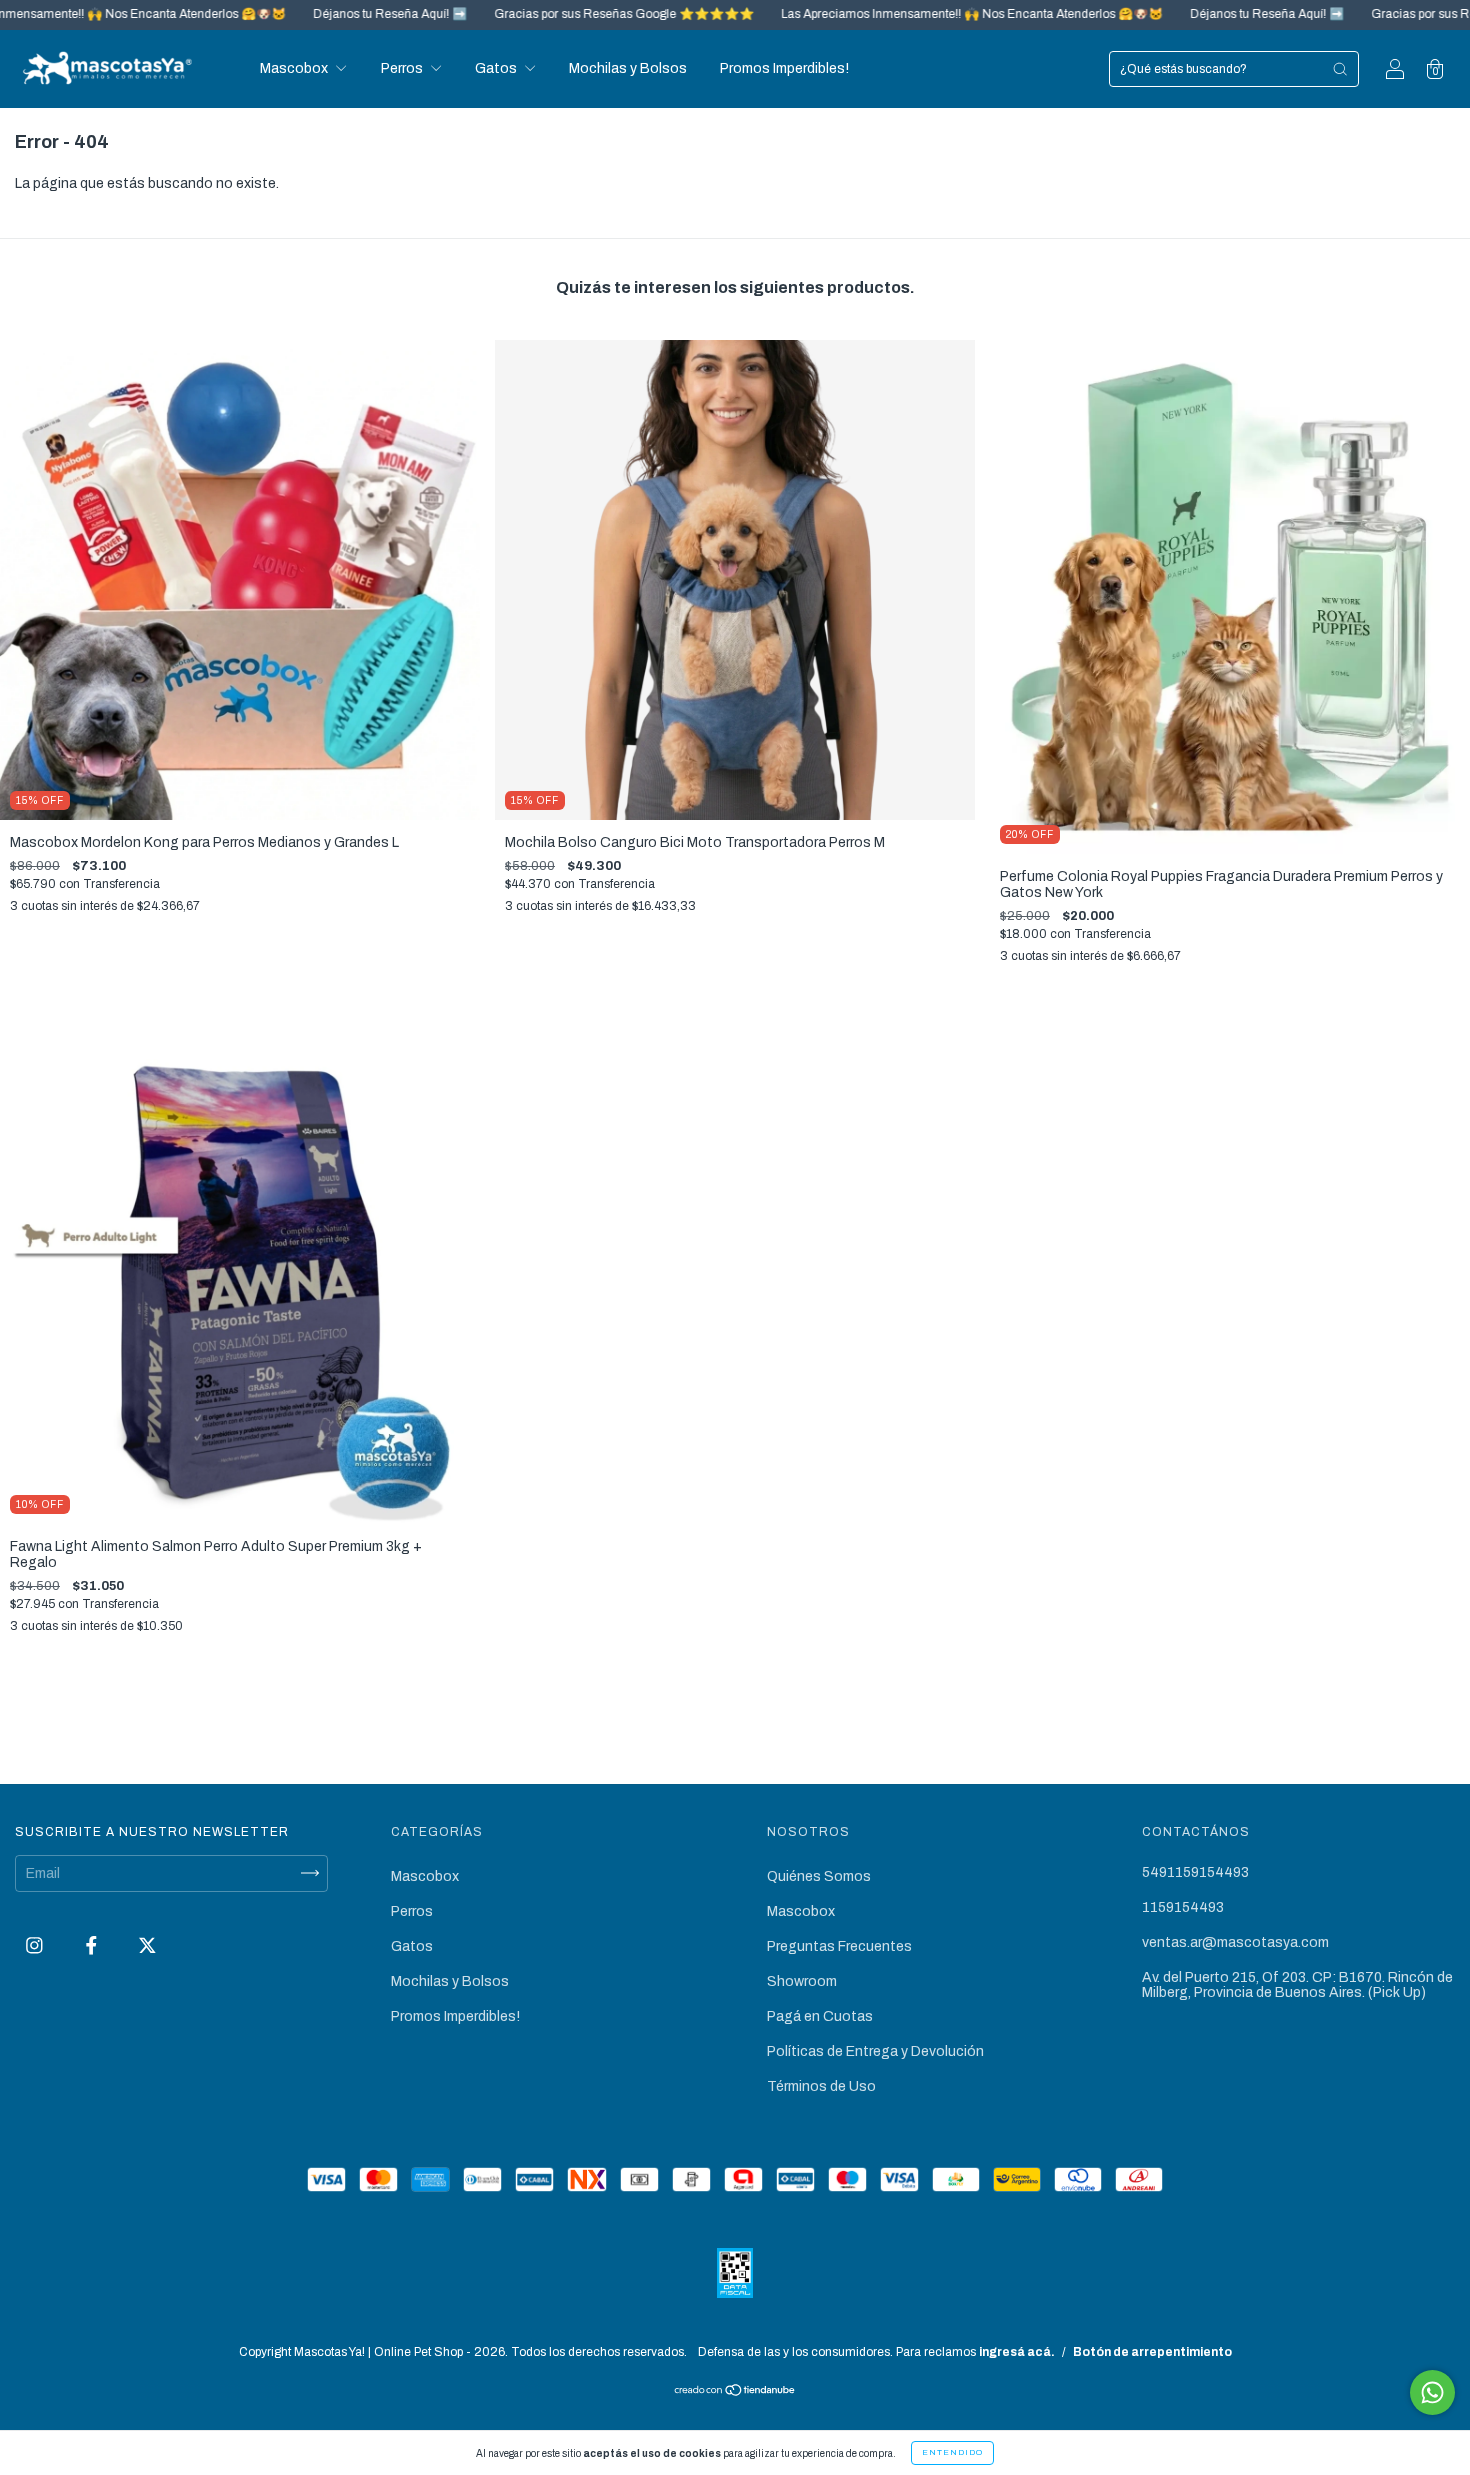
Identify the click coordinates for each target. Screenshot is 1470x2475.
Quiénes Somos (819, 1876)
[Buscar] (1340, 69)
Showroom (802, 1981)
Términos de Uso (821, 2086)
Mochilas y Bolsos (628, 68)
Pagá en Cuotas (820, 2016)
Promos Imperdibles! (784, 68)
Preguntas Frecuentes (839, 1946)
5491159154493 (1195, 1872)
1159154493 (1183, 1907)
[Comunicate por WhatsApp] (1432, 2392)
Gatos (497, 68)
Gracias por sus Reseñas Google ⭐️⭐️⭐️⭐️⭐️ (509, 14)
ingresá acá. (1017, 2352)
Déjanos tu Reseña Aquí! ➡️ (275, 14)
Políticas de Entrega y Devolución (875, 2051)
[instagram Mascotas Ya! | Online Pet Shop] (36, 1945)
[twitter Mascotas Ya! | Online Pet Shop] (147, 1945)
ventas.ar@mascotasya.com (1235, 1942)
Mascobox (295, 68)
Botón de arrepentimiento (1152, 2352)
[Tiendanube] (735, 2392)
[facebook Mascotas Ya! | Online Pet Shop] (93, 1945)
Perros (403, 68)
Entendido (952, 2452)
